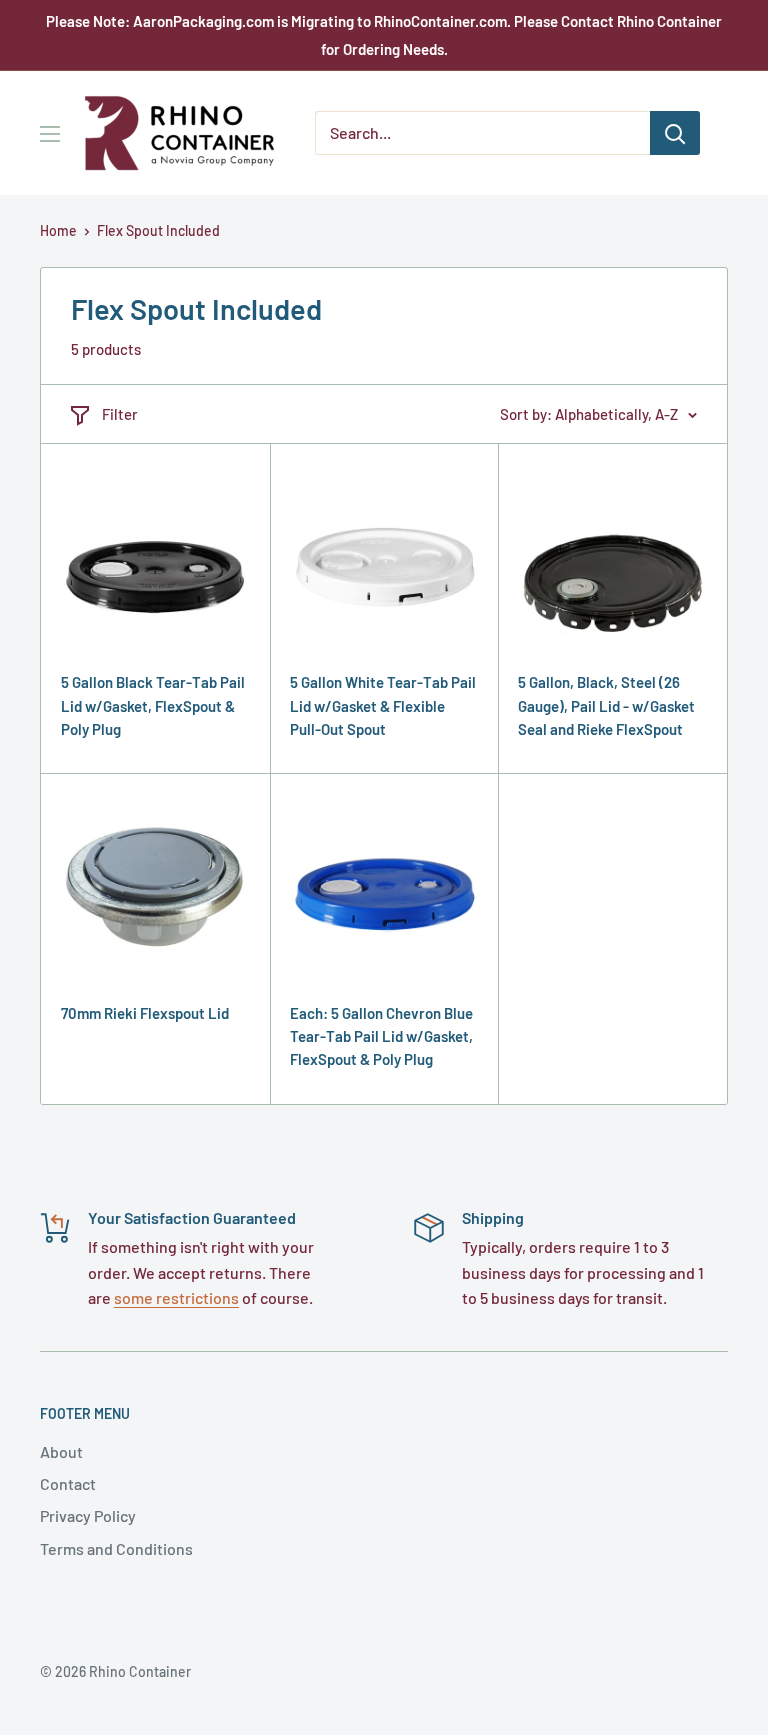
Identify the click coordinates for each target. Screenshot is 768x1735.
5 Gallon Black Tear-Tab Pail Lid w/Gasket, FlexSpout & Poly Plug (153, 705)
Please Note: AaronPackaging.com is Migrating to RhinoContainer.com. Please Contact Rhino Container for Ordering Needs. (384, 35)
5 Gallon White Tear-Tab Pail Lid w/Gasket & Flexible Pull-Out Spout (383, 705)
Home (58, 230)
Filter (120, 414)
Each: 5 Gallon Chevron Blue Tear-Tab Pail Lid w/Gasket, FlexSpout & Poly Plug (381, 1036)
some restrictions (176, 1297)
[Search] (675, 133)
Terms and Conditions (116, 1548)
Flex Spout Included (158, 230)
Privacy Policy (88, 1515)
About (61, 1451)
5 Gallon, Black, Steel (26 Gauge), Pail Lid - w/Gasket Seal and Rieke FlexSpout (606, 705)
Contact (68, 1483)
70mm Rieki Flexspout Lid (145, 1013)
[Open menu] (50, 134)
